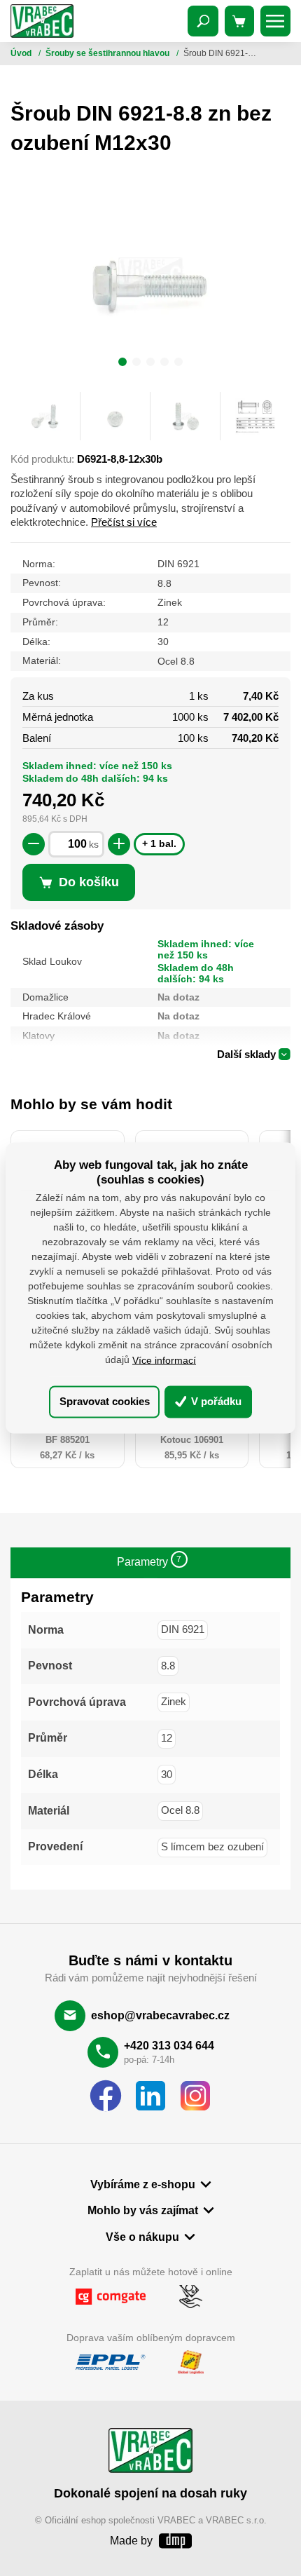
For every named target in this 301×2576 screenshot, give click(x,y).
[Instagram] (195, 2096)
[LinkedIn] (150, 2096)
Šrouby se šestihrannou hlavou (108, 53)
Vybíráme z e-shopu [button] (143, 2184)
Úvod (22, 53)
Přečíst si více (124, 522)
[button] (122, 364)
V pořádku (215, 1401)
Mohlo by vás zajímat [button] (143, 2210)
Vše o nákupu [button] (142, 2237)
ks (94, 845)
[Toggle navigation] (203, 21)
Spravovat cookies (105, 1401)
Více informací (164, 1360)
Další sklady (246, 1054)
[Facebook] (106, 2096)
